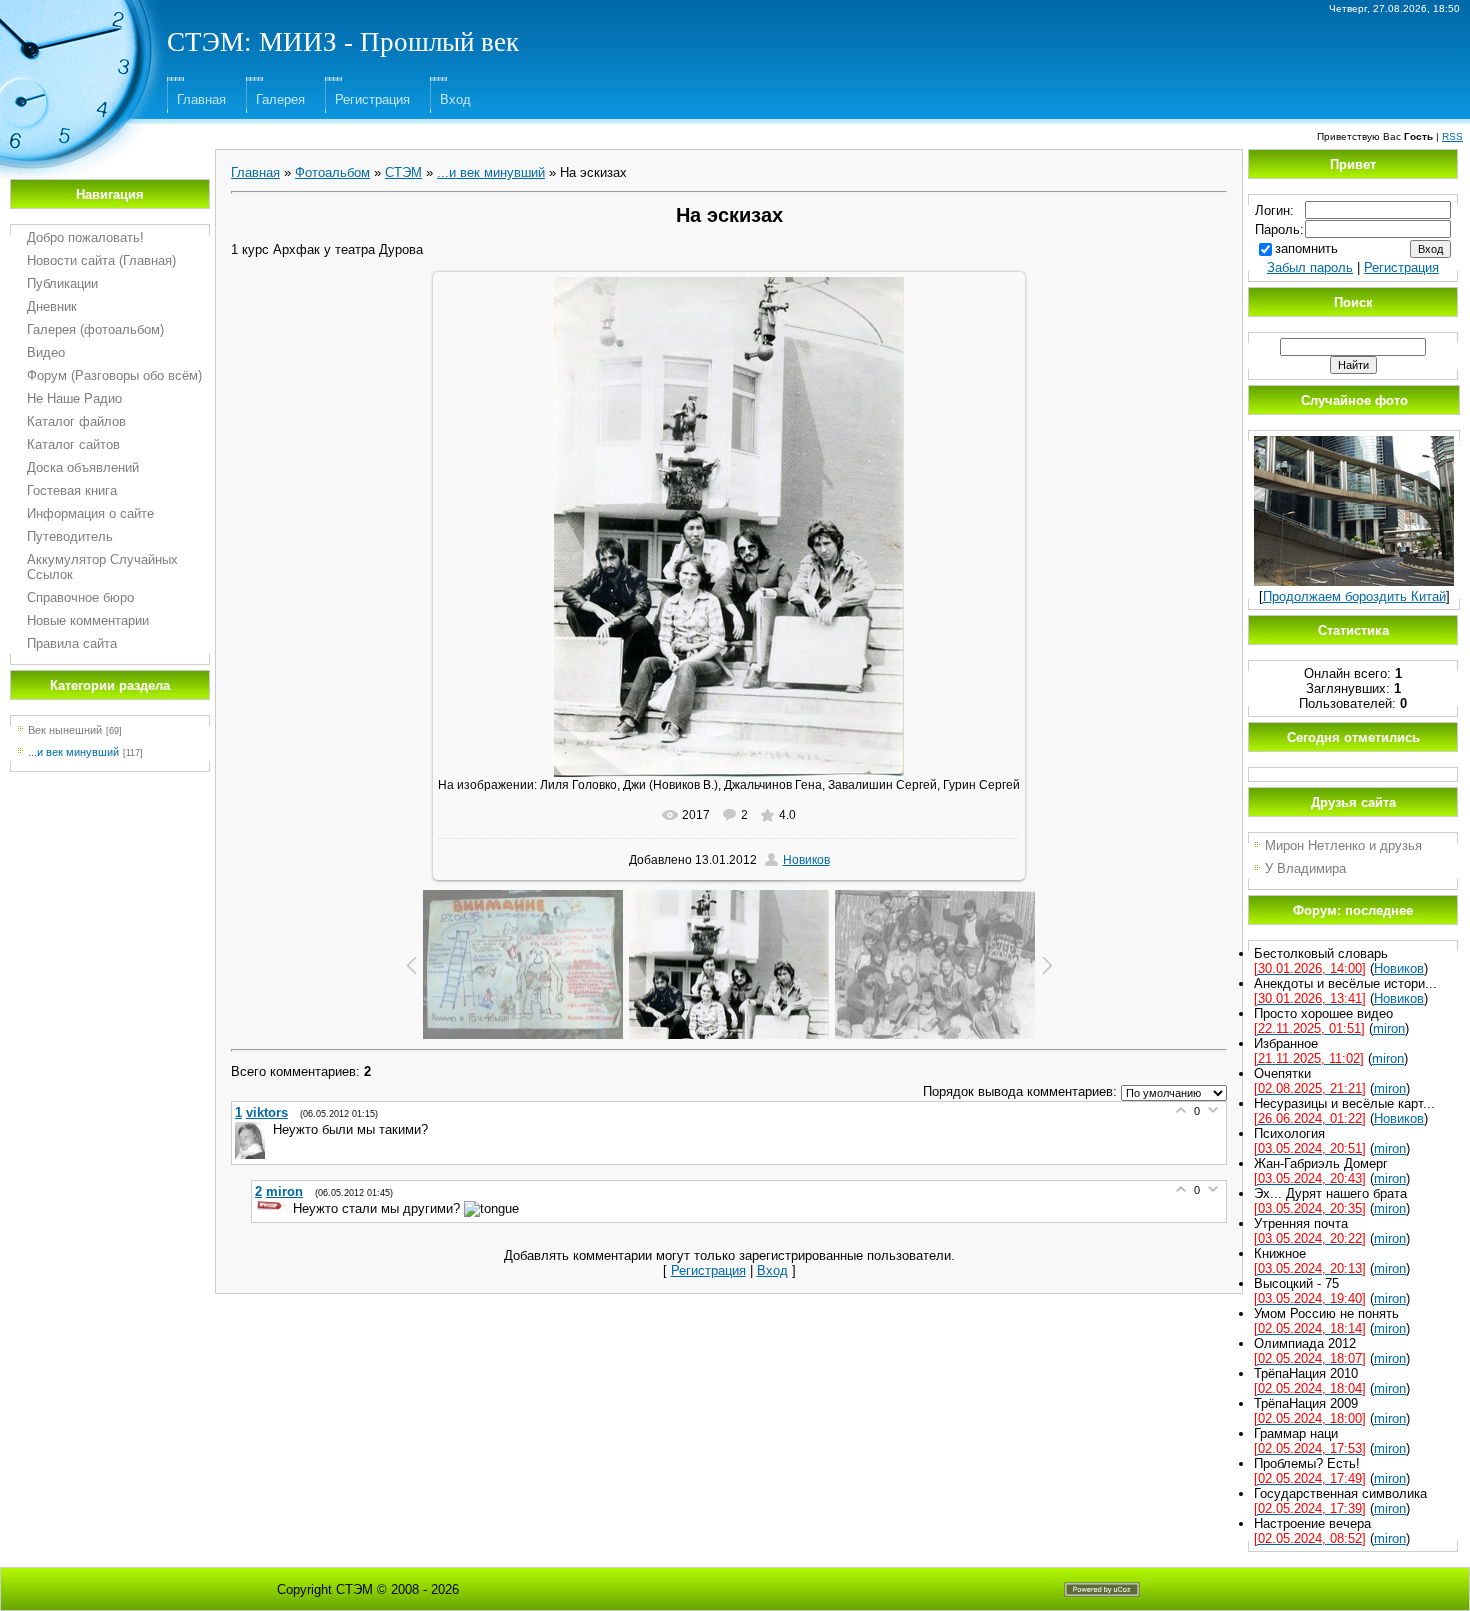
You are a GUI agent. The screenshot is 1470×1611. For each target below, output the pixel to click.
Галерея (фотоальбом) (95, 329)
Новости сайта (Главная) (101, 260)
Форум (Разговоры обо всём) (114, 375)
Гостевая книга (72, 490)
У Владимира (1305, 868)
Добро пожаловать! (85, 237)
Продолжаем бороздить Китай (1354, 596)
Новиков (806, 860)
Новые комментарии (88, 620)
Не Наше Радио (74, 398)
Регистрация (372, 99)
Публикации (62, 283)
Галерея (280, 99)
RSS (1452, 136)
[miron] (272, 1208)
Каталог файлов (76, 421)
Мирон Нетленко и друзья (1343, 845)
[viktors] (252, 1129)
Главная (201, 99)
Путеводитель (70, 536)
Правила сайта (72, 643)
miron (1389, 1028)
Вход (455, 99)
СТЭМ (403, 172)
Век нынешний (65, 730)
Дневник (52, 306)
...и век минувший (73, 752)
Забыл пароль (1310, 267)
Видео (46, 352)
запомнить (1306, 248)
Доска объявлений (83, 467)
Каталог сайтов (73, 444)
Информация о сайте (90, 513)
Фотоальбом (332, 172)
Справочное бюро (80, 597)
